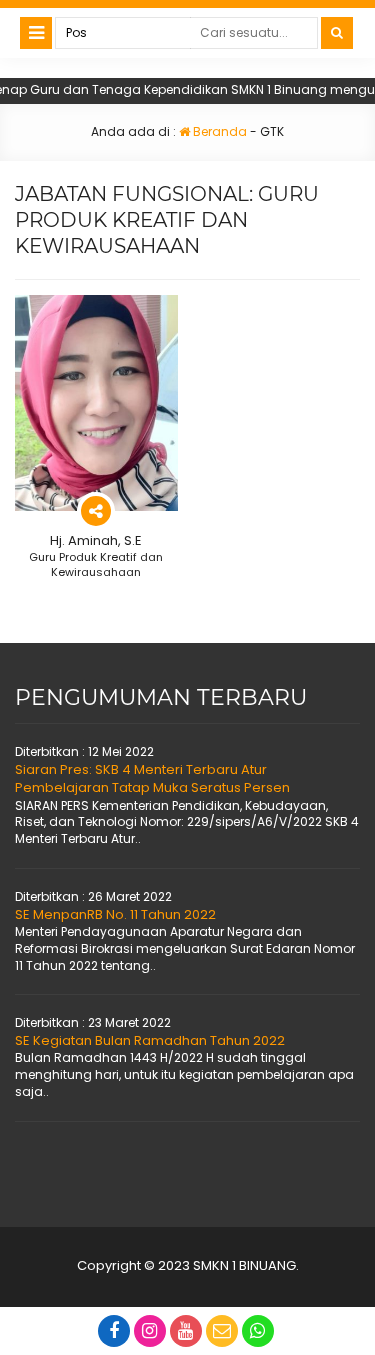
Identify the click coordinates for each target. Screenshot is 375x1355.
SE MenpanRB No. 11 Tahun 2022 (115, 914)
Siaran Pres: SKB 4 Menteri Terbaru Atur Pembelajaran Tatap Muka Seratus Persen (152, 778)
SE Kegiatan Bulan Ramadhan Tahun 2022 (150, 1040)
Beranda (218, 131)
